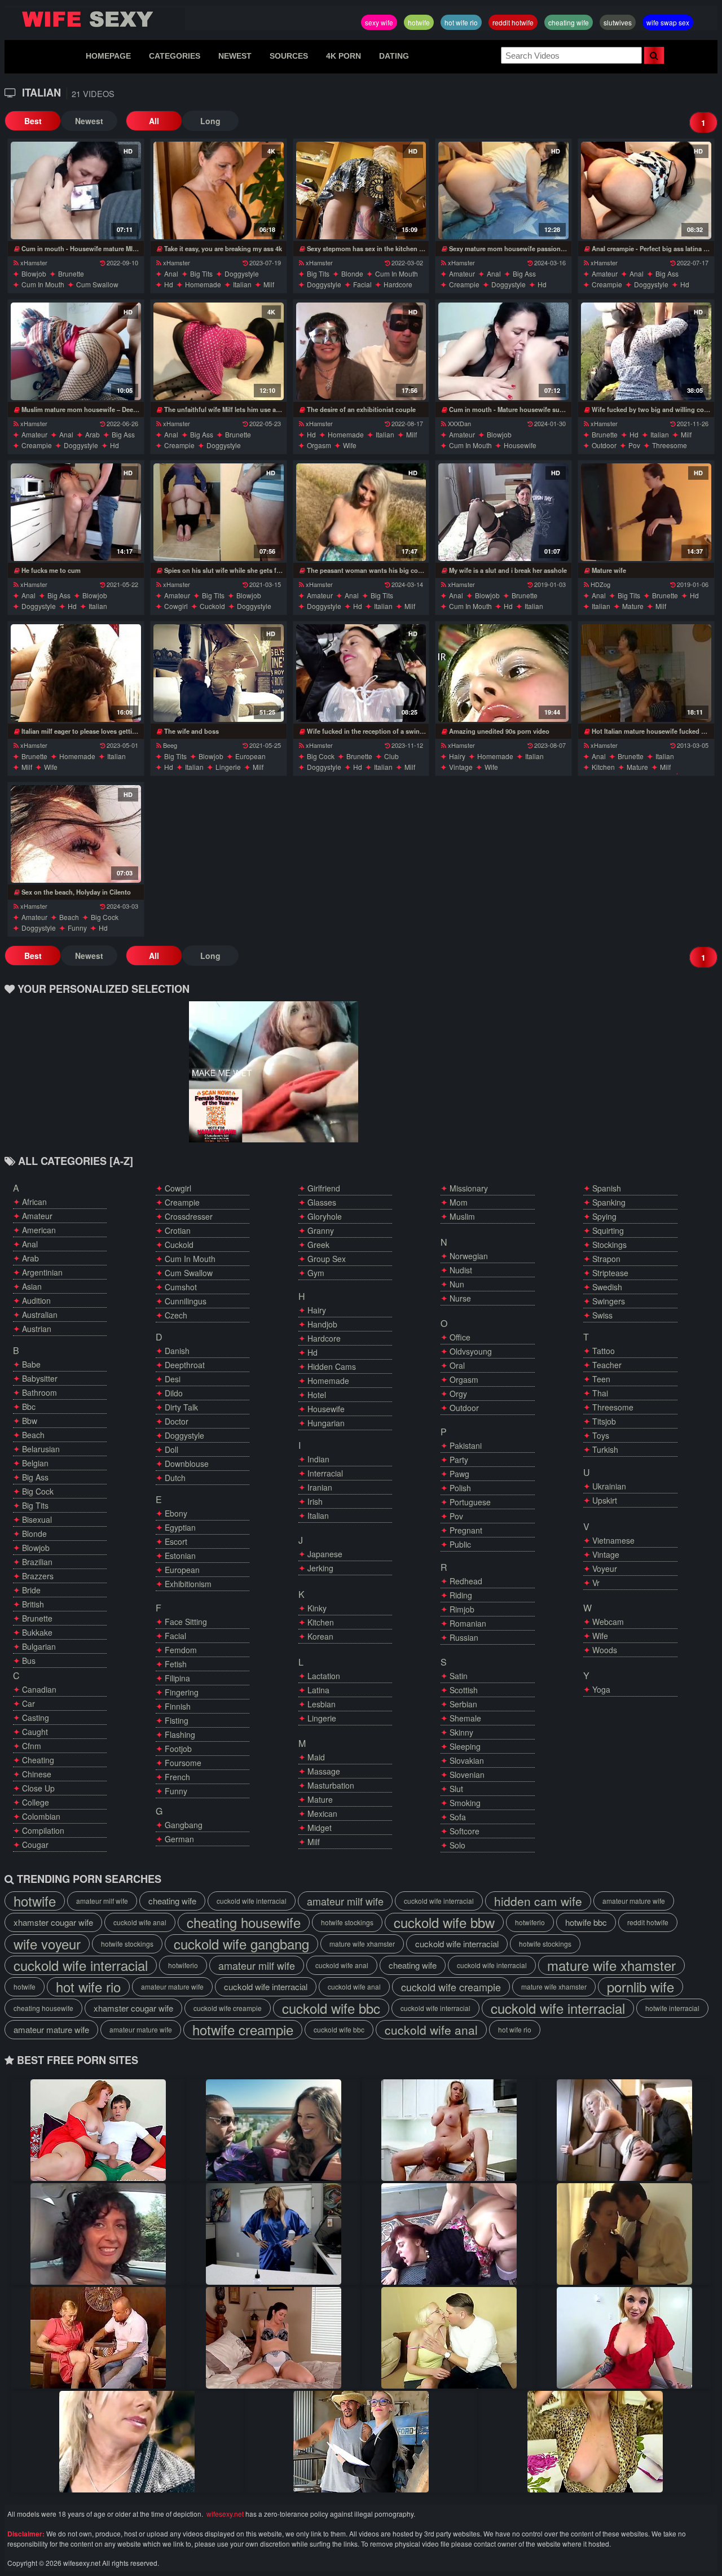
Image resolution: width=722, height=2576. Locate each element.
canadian (39, 1689)
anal (171, 273)
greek (318, 1245)
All (154, 121)
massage (324, 1771)
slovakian (467, 1760)
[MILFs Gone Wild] (274, 2234)
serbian (463, 1704)
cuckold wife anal (140, 1922)
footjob (178, 1749)
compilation (43, 1830)
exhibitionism (188, 1584)
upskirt (605, 1500)
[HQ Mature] (361, 2442)
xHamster (34, 262)
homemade (203, 284)
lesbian (322, 1704)
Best (33, 121)
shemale (465, 1718)
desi (173, 1379)
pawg (459, 1474)
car (28, 1703)
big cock (321, 756)
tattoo (604, 1351)
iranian (320, 1487)
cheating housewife (244, 1922)
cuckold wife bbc (331, 2008)
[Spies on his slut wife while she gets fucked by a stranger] (219, 512)
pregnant (466, 1530)
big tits (201, 273)
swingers (609, 1301)
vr (596, 1583)
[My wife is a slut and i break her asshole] (503, 512)
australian (40, 1315)
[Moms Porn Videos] (98, 2234)
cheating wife (569, 22)
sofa (458, 1817)
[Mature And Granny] (449, 2338)
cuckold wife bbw (444, 1922)
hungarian (326, 1423)
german (179, 1839)
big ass (524, 273)
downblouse (187, 1464)
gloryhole (325, 1216)
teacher (607, 1365)
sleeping (465, 1746)
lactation (324, 1676)
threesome (670, 445)
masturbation (331, 1785)
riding (461, 1595)
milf (269, 284)
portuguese (470, 1502)
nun (457, 1284)
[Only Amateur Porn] (274, 2130)
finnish (178, 1706)
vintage (461, 767)
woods (605, 1650)
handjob (322, 1324)
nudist (461, 1270)
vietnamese (613, 1540)
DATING (394, 56)
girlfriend (324, 1188)
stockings (609, 1245)
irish (315, 1501)
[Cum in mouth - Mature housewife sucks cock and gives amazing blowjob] (503, 351)
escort (176, 1541)
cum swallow (97, 284)
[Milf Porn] (624, 2234)
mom (459, 1202)
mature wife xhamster (362, 1944)
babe (31, 1364)
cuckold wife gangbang (241, 1944)
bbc (29, 1407)
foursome (183, 1763)
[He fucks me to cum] (76, 512)
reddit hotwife (513, 22)
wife (350, 445)
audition (36, 1300)
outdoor (604, 445)
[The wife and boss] (219, 673)
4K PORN (344, 56)
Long (210, 121)
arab (93, 434)
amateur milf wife (102, 1901)
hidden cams (332, 1366)
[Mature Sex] (98, 2338)
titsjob (604, 1421)
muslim (462, 1216)
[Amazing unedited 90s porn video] (503, 673)
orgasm (319, 445)
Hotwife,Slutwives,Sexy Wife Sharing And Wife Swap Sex (95, 19)
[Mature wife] (646, 512)
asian (32, 1286)
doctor (177, 1421)
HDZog (600, 584)
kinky (317, 1608)
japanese (325, 1554)
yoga (601, 1689)
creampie (464, 284)
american (39, 1230)
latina (318, 1690)
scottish (464, 1690)
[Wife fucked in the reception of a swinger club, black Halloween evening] (361, 673)
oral (457, 1365)
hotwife (419, 22)
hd (169, 284)
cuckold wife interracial (252, 1901)
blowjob (34, 273)
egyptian (180, 1527)
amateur (462, 273)
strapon (606, 1259)
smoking (465, 1803)
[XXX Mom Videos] (595, 2442)
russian (464, 1637)
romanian (468, 1623)
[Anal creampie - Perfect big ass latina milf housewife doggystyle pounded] (646, 190)
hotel (317, 1395)
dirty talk (181, 1407)
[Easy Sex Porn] (449, 2130)
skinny (461, 1732)
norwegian (469, 1256)
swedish (607, 1287)
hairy (457, 756)
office (460, 1337)
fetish (176, 1664)
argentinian (42, 1272)
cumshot (181, 1287)
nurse (460, 1298)
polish (460, 1488)
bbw (30, 1421)
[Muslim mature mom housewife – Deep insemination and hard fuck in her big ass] (76, 351)
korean (320, 1636)
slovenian (467, 1775)
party (459, 1460)
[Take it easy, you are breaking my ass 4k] (219, 190)
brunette (71, 273)
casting (36, 1718)
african (34, 1202)
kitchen (603, 767)
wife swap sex (668, 22)
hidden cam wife (538, 1901)
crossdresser (189, 1216)
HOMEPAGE (108, 56)
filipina (177, 1678)
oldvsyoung (471, 1351)
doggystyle (242, 273)
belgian (35, 1463)
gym (316, 1273)
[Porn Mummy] (624, 2130)
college (36, 1802)
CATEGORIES (175, 56)
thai (600, 1393)
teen (601, 1379)
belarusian (41, 1449)
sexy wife (379, 22)
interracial (325, 1473)
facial (362, 284)
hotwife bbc (586, 1922)
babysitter (40, 1378)
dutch (175, 1478)
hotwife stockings (347, 1922)
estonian (180, 1556)
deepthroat (185, 1365)
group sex (327, 1259)
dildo (174, 1393)
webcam (608, 1622)
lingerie (228, 767)
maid (316, 1757)
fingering (182, 1692)
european (250, 756)
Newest (89, 121)
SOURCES (289, 56)
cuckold (212, 606)
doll (171, 1449)
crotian (178, 1230)
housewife (520, 445)
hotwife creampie (243, 2030)
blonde (352, 273)
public (460, 1544)
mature (633, 606)
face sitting (186, 1622)
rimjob (462, 1609)
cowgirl (176, 606)
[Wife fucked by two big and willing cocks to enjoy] (646, 351)
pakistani (466, 1445)
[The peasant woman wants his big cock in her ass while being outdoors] (361, 512)
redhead (466, 1581)
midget (320, 1828)
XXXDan (459, 423)
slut (456, 1789)
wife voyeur (47, 1944)
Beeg (170, 745)
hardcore (398, 284)
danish (177, 1351)
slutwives (618, 22)
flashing (180, 1734)
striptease (610, 1273)
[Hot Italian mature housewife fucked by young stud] (646, 673)
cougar (35, 1845)
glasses (322, 1202)
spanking (609, 1202)
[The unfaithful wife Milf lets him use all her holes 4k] (219, 351)
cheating (38, 1760)
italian (242, 284)
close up (38, 1788)
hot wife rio (461, 22)
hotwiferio (530, 1922)
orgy (458, 1394)
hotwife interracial (672, 2008)
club (391, 756)
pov (634, 445)
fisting (177, 1720)
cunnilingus (186, 1301)
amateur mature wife (634, 1901)
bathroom (39, 1392)
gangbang (184, 1825)
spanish (607, 1188)
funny (77, 928)
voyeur (605, 1569)
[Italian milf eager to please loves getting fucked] (76, 673)
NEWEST (235, 56)
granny (321, 1230)
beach (69, 917)
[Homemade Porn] (449, 2234)
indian (318, 1459)
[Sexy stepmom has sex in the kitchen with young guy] (361, 190)
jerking (320, 1568)
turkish (605, 1449)
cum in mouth (43, 284)
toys (601, 1435)
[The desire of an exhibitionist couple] (361, 351)
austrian (37, 1329)
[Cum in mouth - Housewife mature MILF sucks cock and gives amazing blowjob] (76, 190)
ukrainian (609, 1486)
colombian (41, 1816)
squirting (608, 1230)
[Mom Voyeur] (274, 2338)
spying (604, 1216)
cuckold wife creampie (451, 1987)
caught (35, 1732)
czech (176, 1315)
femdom (181, 1650)
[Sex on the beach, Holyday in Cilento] (76, 834)
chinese (37, 1774)
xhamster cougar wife (53, 1922)
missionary (469, 1188)
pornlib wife (640, 1987)
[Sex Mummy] (127, 2442)
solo (457, 1845)
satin (459, 1676)
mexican (322, 1813)
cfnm (32, 1746)
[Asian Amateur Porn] (624, 2338)
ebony (176, 1513)
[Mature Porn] (98, 2130)
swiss (602, 1315)
